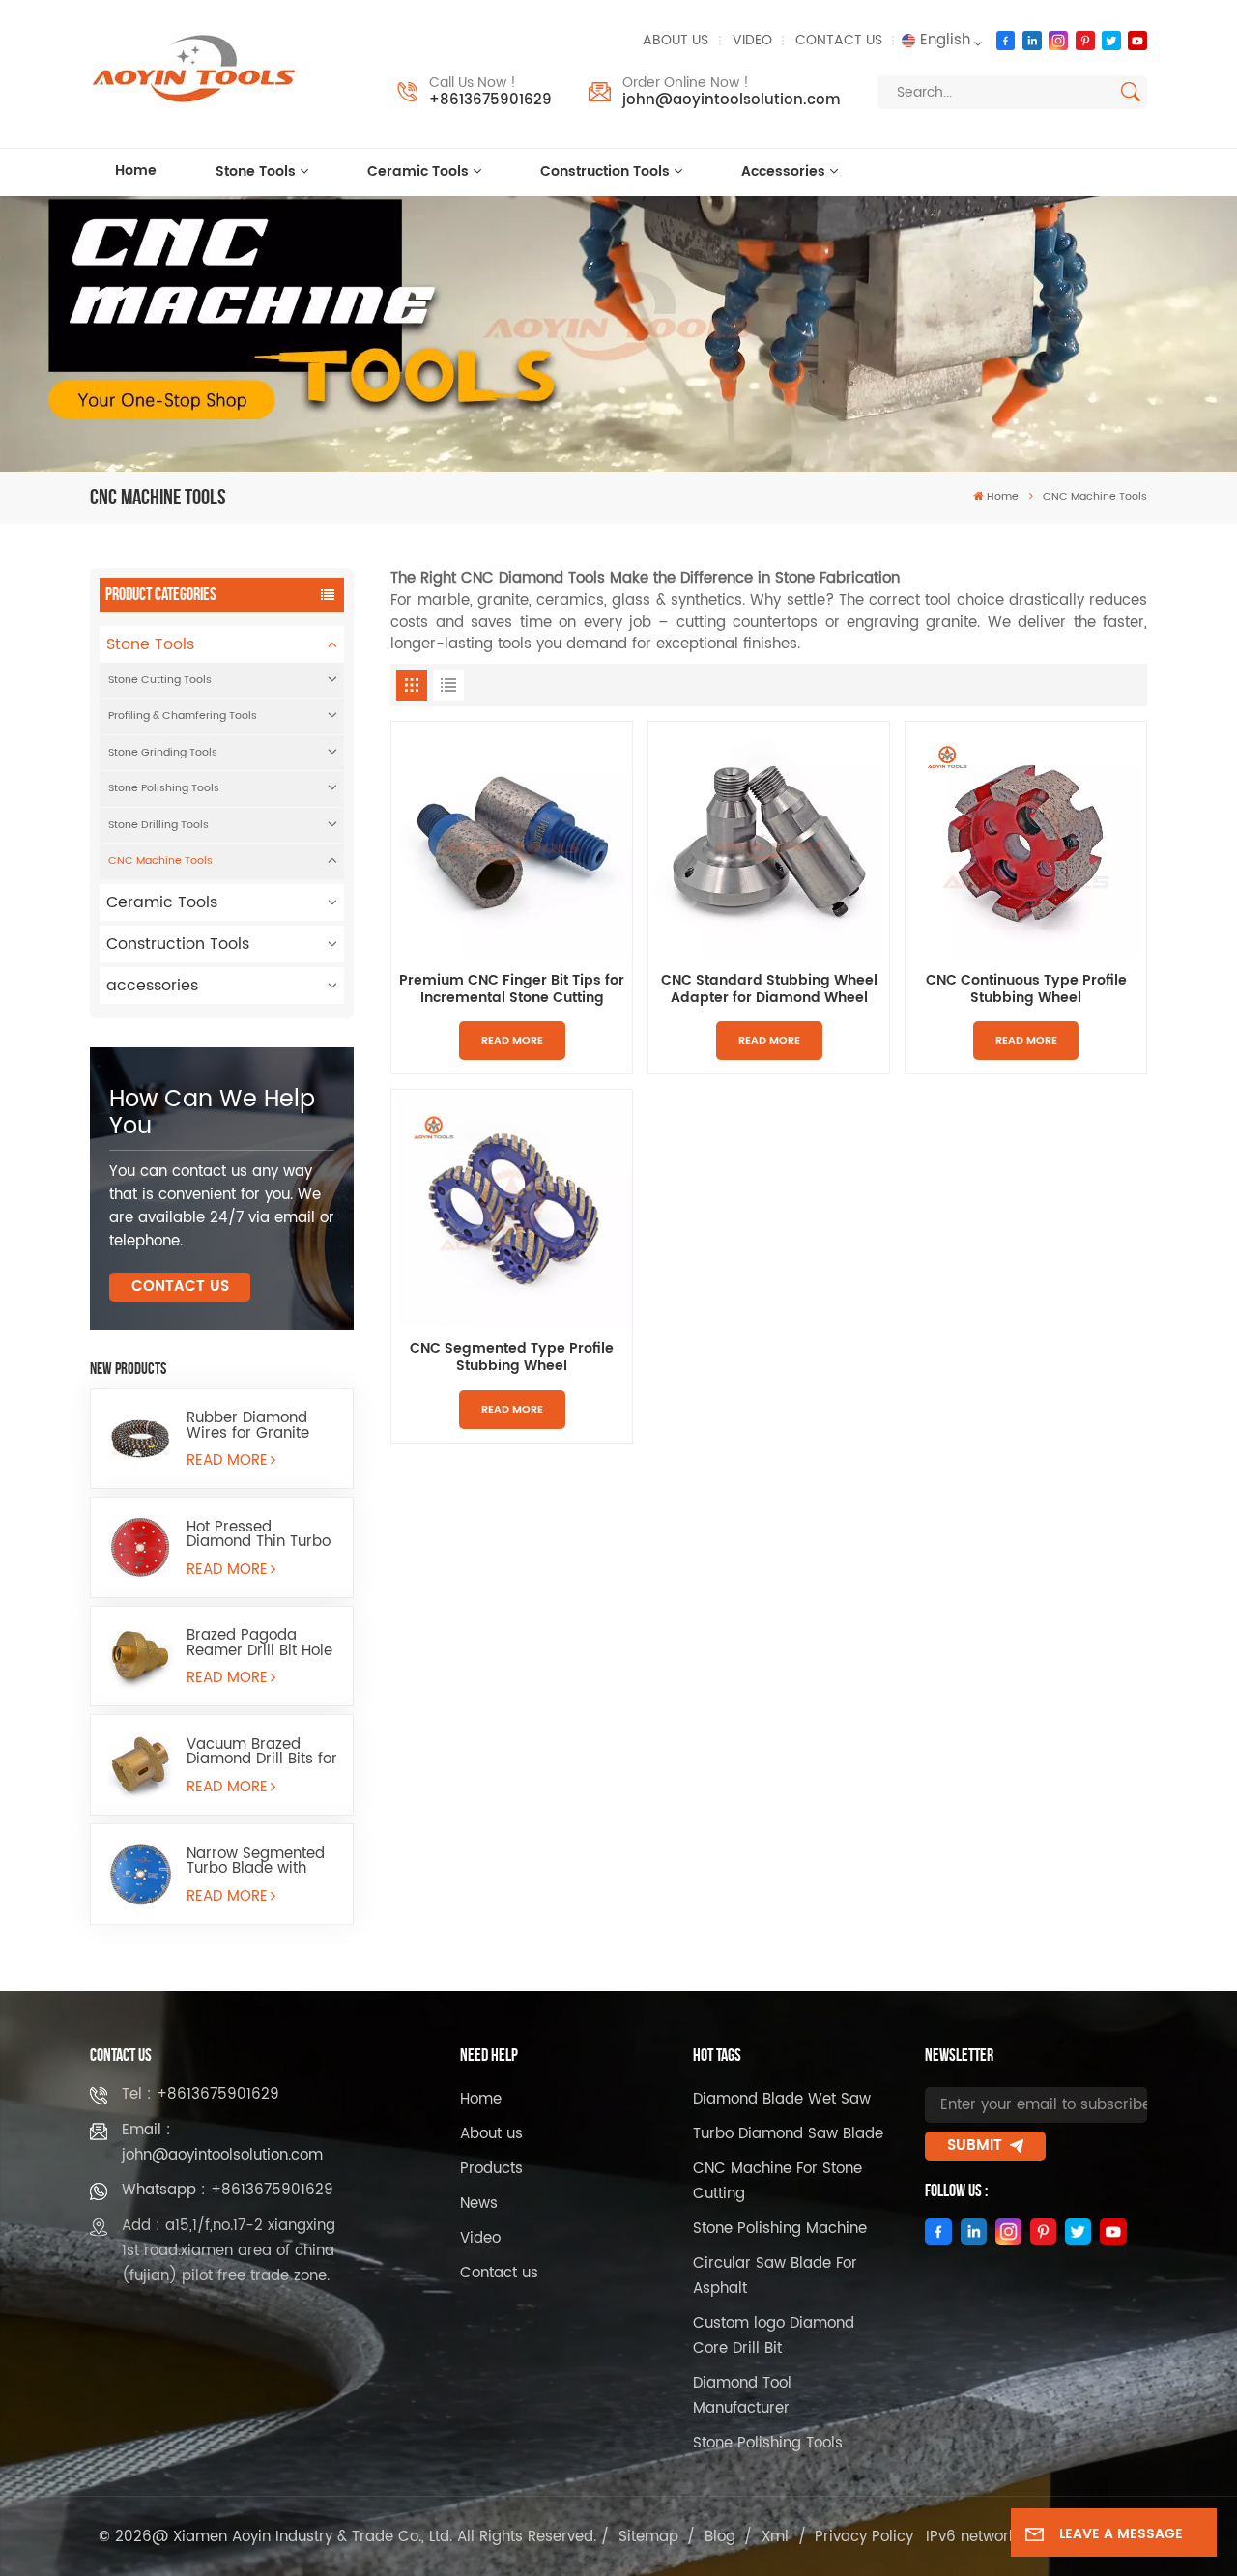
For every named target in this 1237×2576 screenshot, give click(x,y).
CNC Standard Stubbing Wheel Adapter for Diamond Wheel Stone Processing (769, 989)
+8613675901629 (490, 100)
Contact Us (180, 1287)
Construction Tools (605, 172)
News (479, 2204)
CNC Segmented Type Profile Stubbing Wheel (512, 1358)
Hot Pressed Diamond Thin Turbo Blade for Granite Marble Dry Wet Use (259, 1534)
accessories (783, 172)
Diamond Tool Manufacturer (742, 2396)
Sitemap (648, 2537)
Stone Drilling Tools (158, 825)
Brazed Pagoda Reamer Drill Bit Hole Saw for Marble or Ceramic (259, 1643)
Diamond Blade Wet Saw (782, 2099)
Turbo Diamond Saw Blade (788, 2134)
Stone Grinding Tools (163, 752)
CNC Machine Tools (160, 860)
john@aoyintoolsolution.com (732, 100)
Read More (227, 1460)
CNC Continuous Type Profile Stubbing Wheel (1026, 989)
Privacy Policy (864, 2537)
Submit (975, 2146)
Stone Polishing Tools (164, 788)
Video (752, 41)
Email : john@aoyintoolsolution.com (222, 2143)
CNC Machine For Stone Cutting (777, 2181)
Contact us (839, 41)
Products (491, 2169)
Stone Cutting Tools (160, 680)
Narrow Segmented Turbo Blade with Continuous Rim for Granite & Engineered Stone (256, 1861)
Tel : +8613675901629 (201, 2094)
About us (676, 41)
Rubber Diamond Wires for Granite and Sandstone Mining (248, 1425)
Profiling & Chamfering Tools (183, 716)
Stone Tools (256, 172)
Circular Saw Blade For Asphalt (775, 2276)
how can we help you (212, 1113)
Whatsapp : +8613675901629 (228, 2190)
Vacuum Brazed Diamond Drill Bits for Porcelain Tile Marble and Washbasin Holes (262, 1752)
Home (136, 171)
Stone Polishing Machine (780, 2229)
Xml (775, 2537)
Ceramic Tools (418, 172)
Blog (720, 2537)
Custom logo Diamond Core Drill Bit (774, 2336)
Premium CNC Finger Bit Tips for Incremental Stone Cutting (512, 989)
